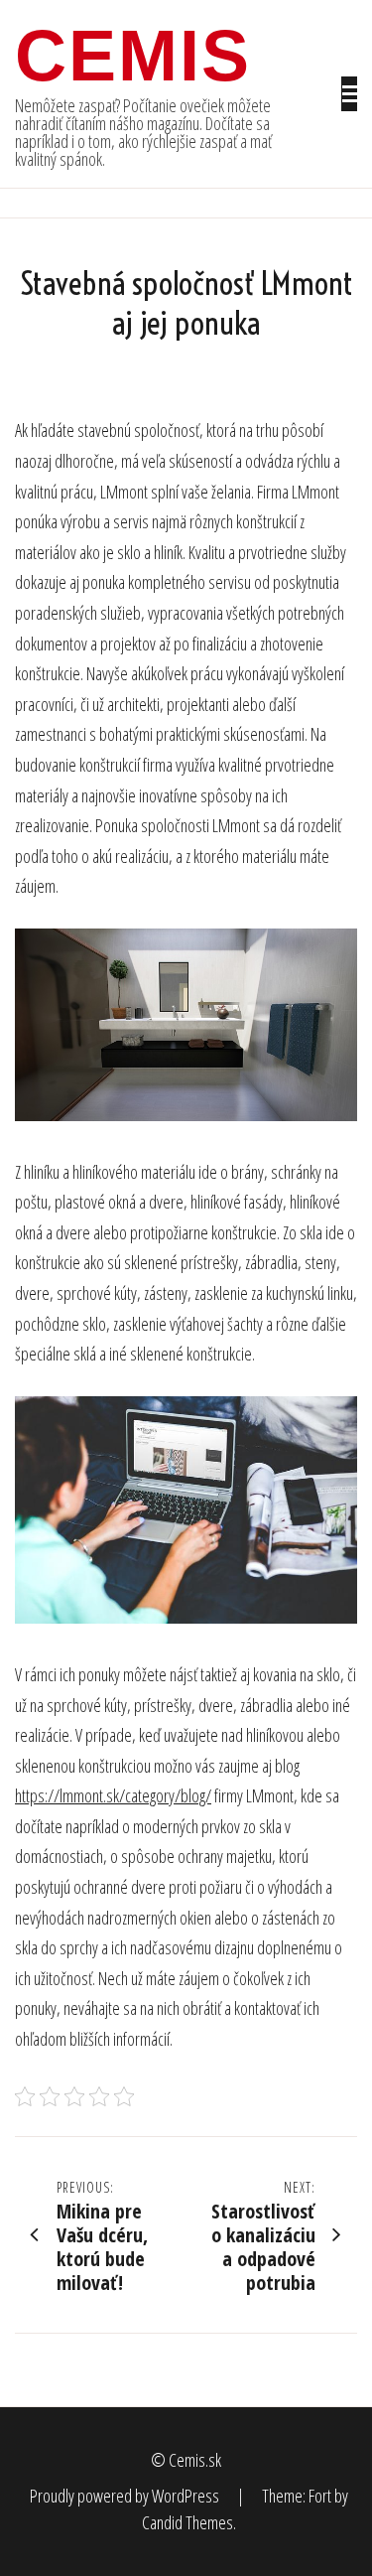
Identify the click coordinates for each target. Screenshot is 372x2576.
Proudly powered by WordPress (126, 2496)
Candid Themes (187, 2522)
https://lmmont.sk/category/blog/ (113, 1795)
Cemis (133, 56)
